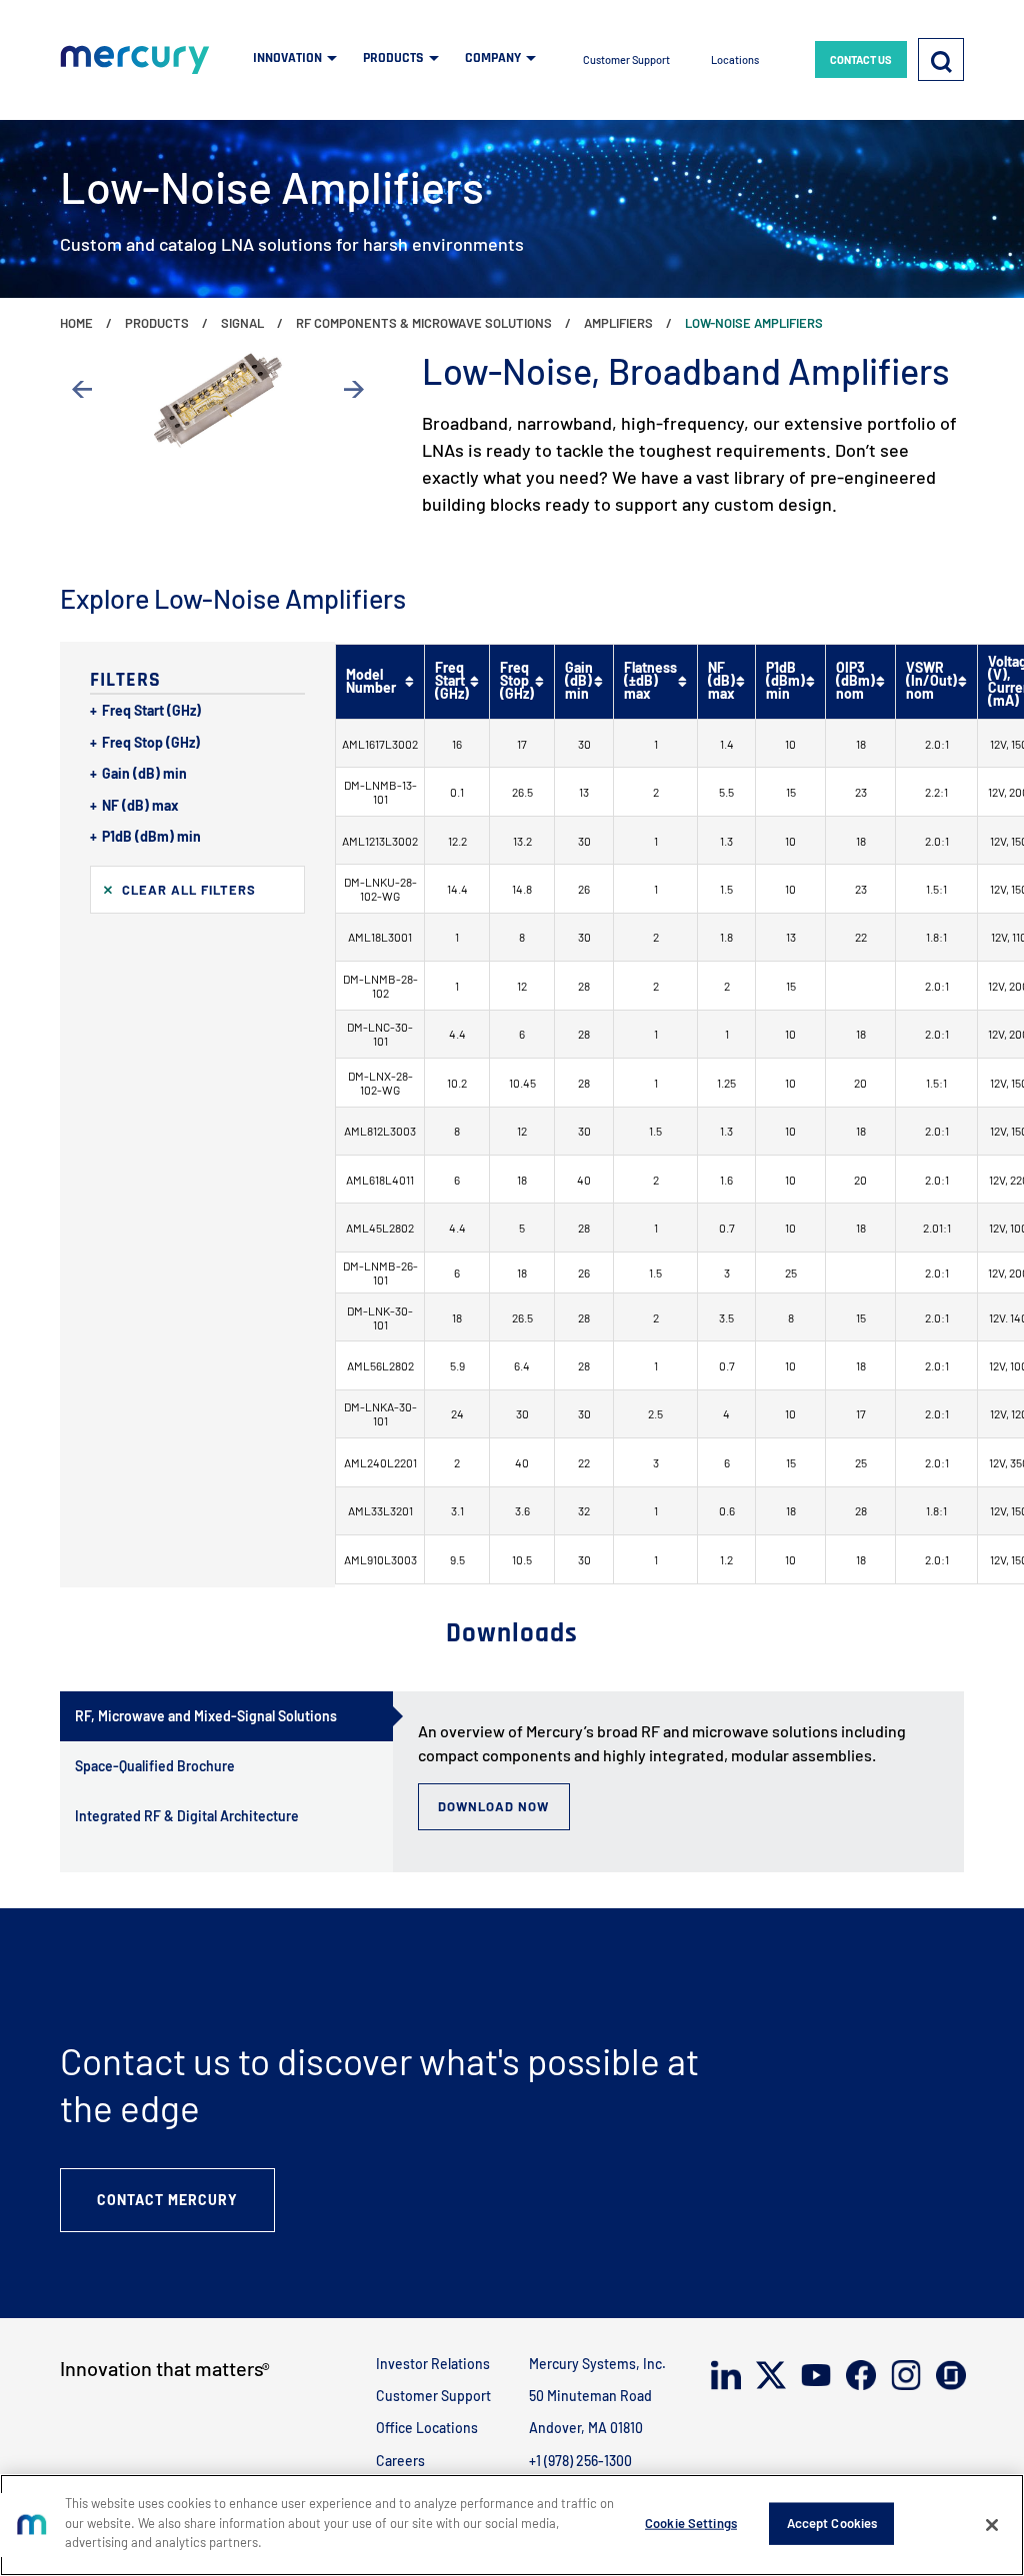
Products (157, 323)
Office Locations (427, 2428)
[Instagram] (904, 2375)
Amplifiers (618, 323)
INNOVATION (287, 58)
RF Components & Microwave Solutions (424, 323)
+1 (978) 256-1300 (580, 2461)
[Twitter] (769, 2375)
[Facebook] (859, 2375)
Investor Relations (433, 2364)
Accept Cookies (832, 2523)
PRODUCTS (393, 58)
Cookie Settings (691, 2523)
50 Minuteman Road (590, 2396)
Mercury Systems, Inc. (597, 2364)
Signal (242, 323)
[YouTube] (814, 2375)
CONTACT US (861, 59)
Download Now (493, 1806)
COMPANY (493, 58)
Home (76, 323)
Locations (735, 59)
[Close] (992, 2525)
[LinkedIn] (724, 2375)
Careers (400, 2461)
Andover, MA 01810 (586, 2428)
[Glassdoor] (949, 2376)
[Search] (941, 59)
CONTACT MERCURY (167, 2200)
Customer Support (626, 59)
